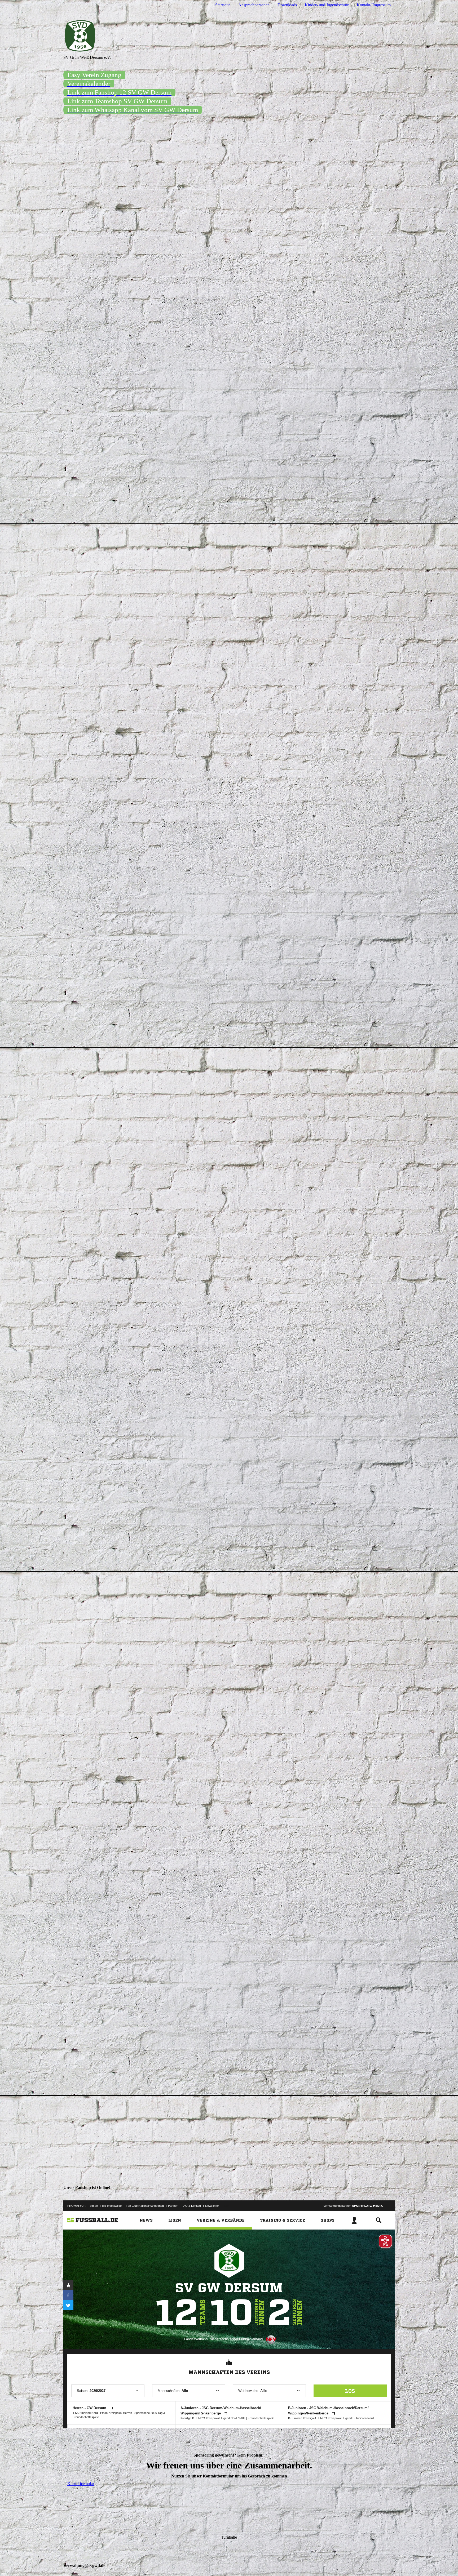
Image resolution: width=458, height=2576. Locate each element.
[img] (229, 33)
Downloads (287, 5)
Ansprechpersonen (254, 5)
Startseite (223, 5)
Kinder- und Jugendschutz (327, 5)
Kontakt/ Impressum (374, 5)
